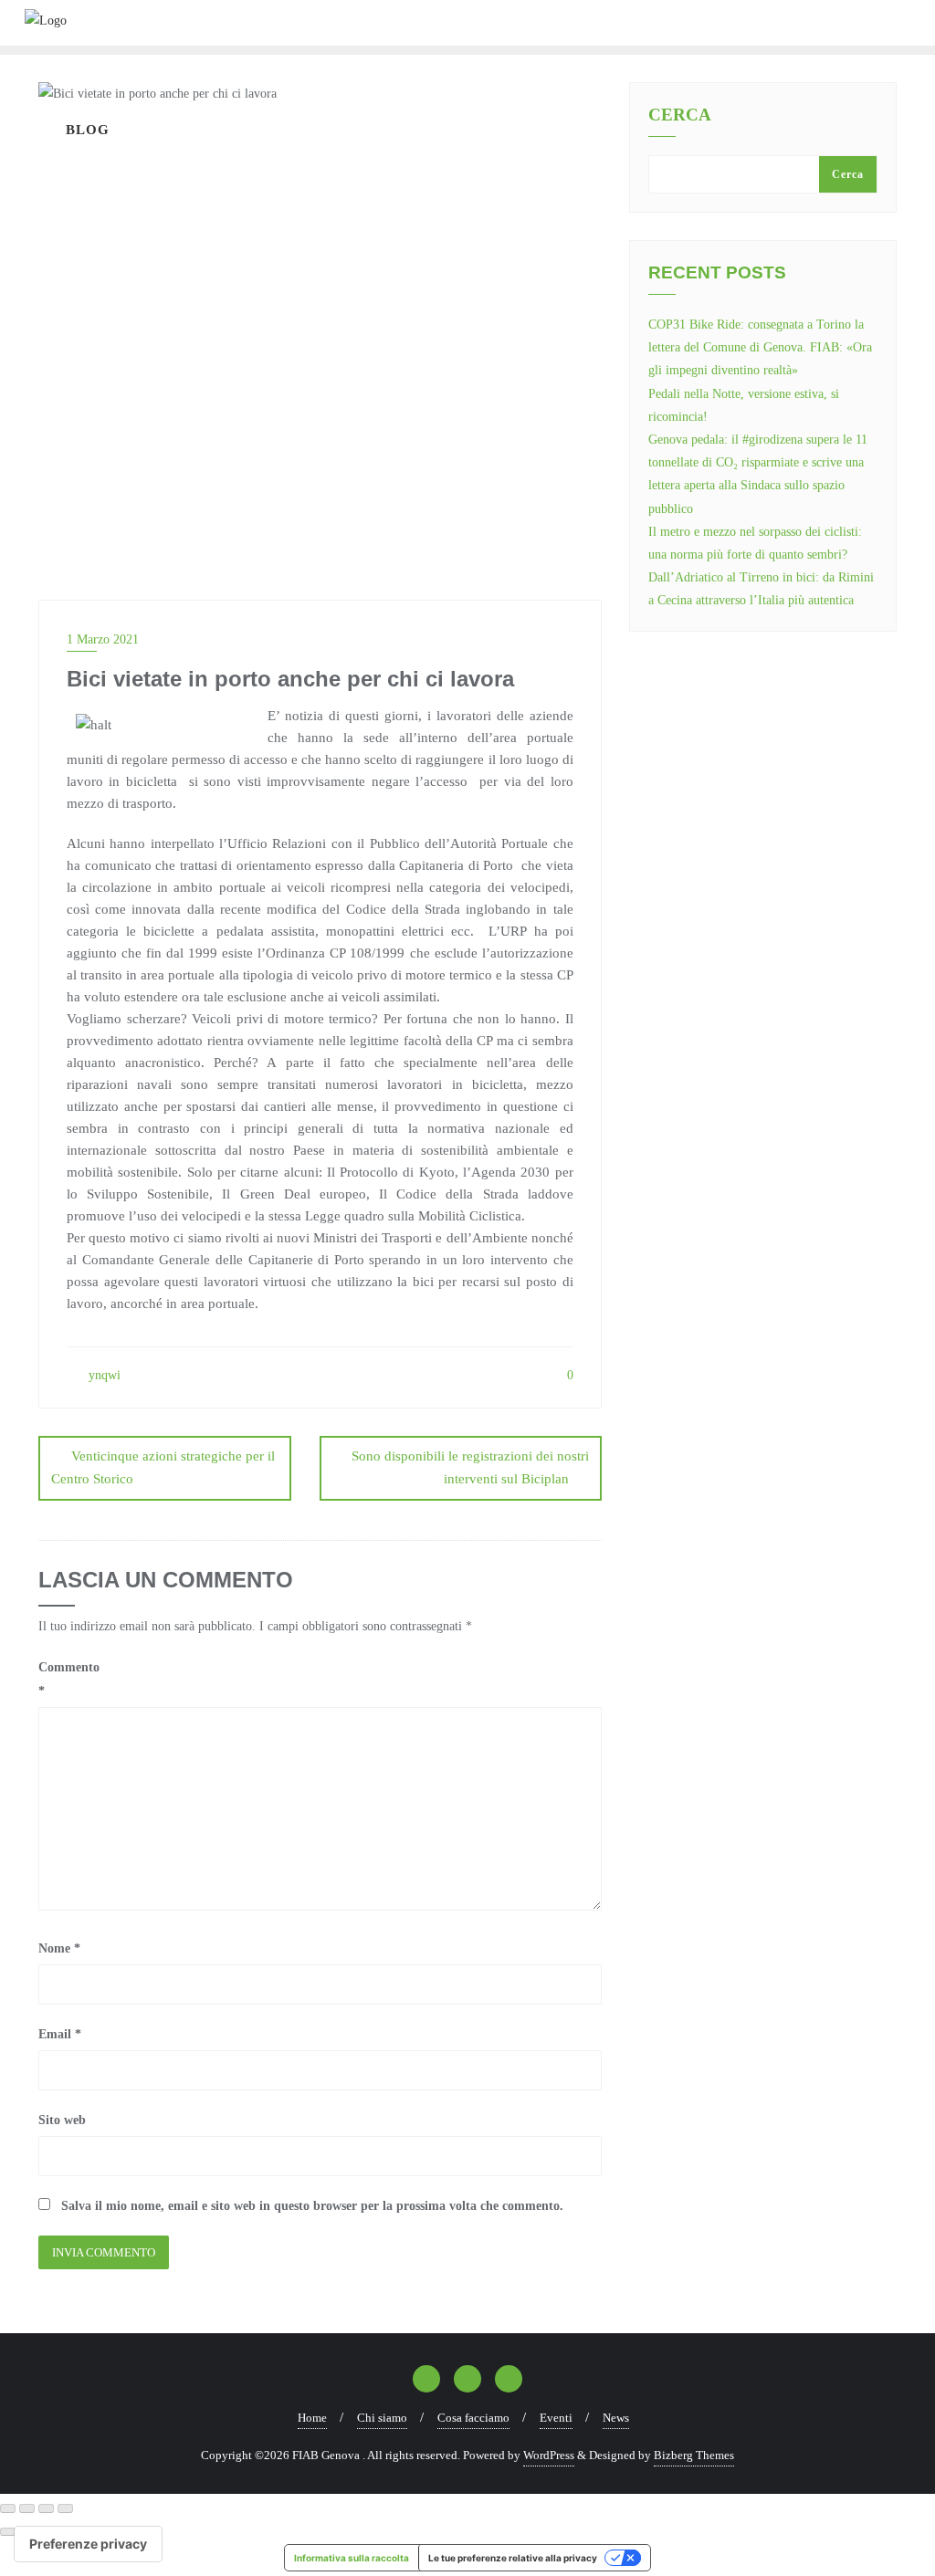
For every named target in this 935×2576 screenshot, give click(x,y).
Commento (69, 1679)
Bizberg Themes (694, 2455)
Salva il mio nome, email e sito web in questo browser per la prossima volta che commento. (312, 2206)
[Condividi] (46, 2508)
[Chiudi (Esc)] (65, 2508)
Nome (59, 1948)
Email (60, 2034)
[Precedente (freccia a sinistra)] (8, 2532)
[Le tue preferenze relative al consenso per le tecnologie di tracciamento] (88, 2544)
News (616, 2418)
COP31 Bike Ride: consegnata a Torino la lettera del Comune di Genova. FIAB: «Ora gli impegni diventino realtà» (760, 347)
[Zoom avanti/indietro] (8, 2508)
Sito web (62, 2120)
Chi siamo (382, 2418)
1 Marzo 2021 (103, 639)
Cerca (680, 115)
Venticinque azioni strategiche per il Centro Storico (163, 1467)
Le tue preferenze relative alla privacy (513, 2558)
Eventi (556, 2418)
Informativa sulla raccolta (352, 2558)
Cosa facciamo (473, 2418)
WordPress (549, 2455)
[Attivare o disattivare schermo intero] (27, 2508)
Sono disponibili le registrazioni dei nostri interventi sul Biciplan (470, 1467)
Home (312, 2418)
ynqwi (103, 1375)
